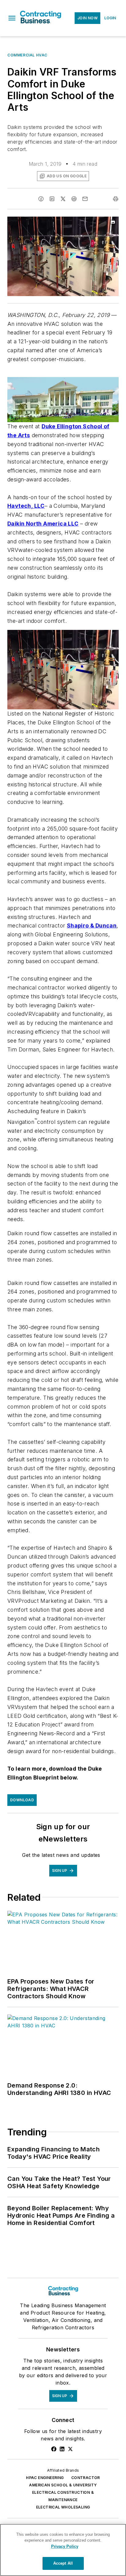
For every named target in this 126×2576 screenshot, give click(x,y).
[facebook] (41, 199)
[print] (116, 199)
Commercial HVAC (27, 55)
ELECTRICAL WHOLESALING (63, 2507)
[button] (12, 18)
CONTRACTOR (86, 2478)
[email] (85, 199)
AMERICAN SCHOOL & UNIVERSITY (63, 2485)
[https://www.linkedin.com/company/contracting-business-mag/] (62, 2449)
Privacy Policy (65, 2546)
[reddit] (74, 199)
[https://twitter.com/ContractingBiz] (70, 2449)
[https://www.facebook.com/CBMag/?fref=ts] (54, 2449)
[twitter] (63, 199)
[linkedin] (52, 199)
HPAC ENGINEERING (45, 2478)
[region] (63, 2550)
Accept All (63, 2563)
